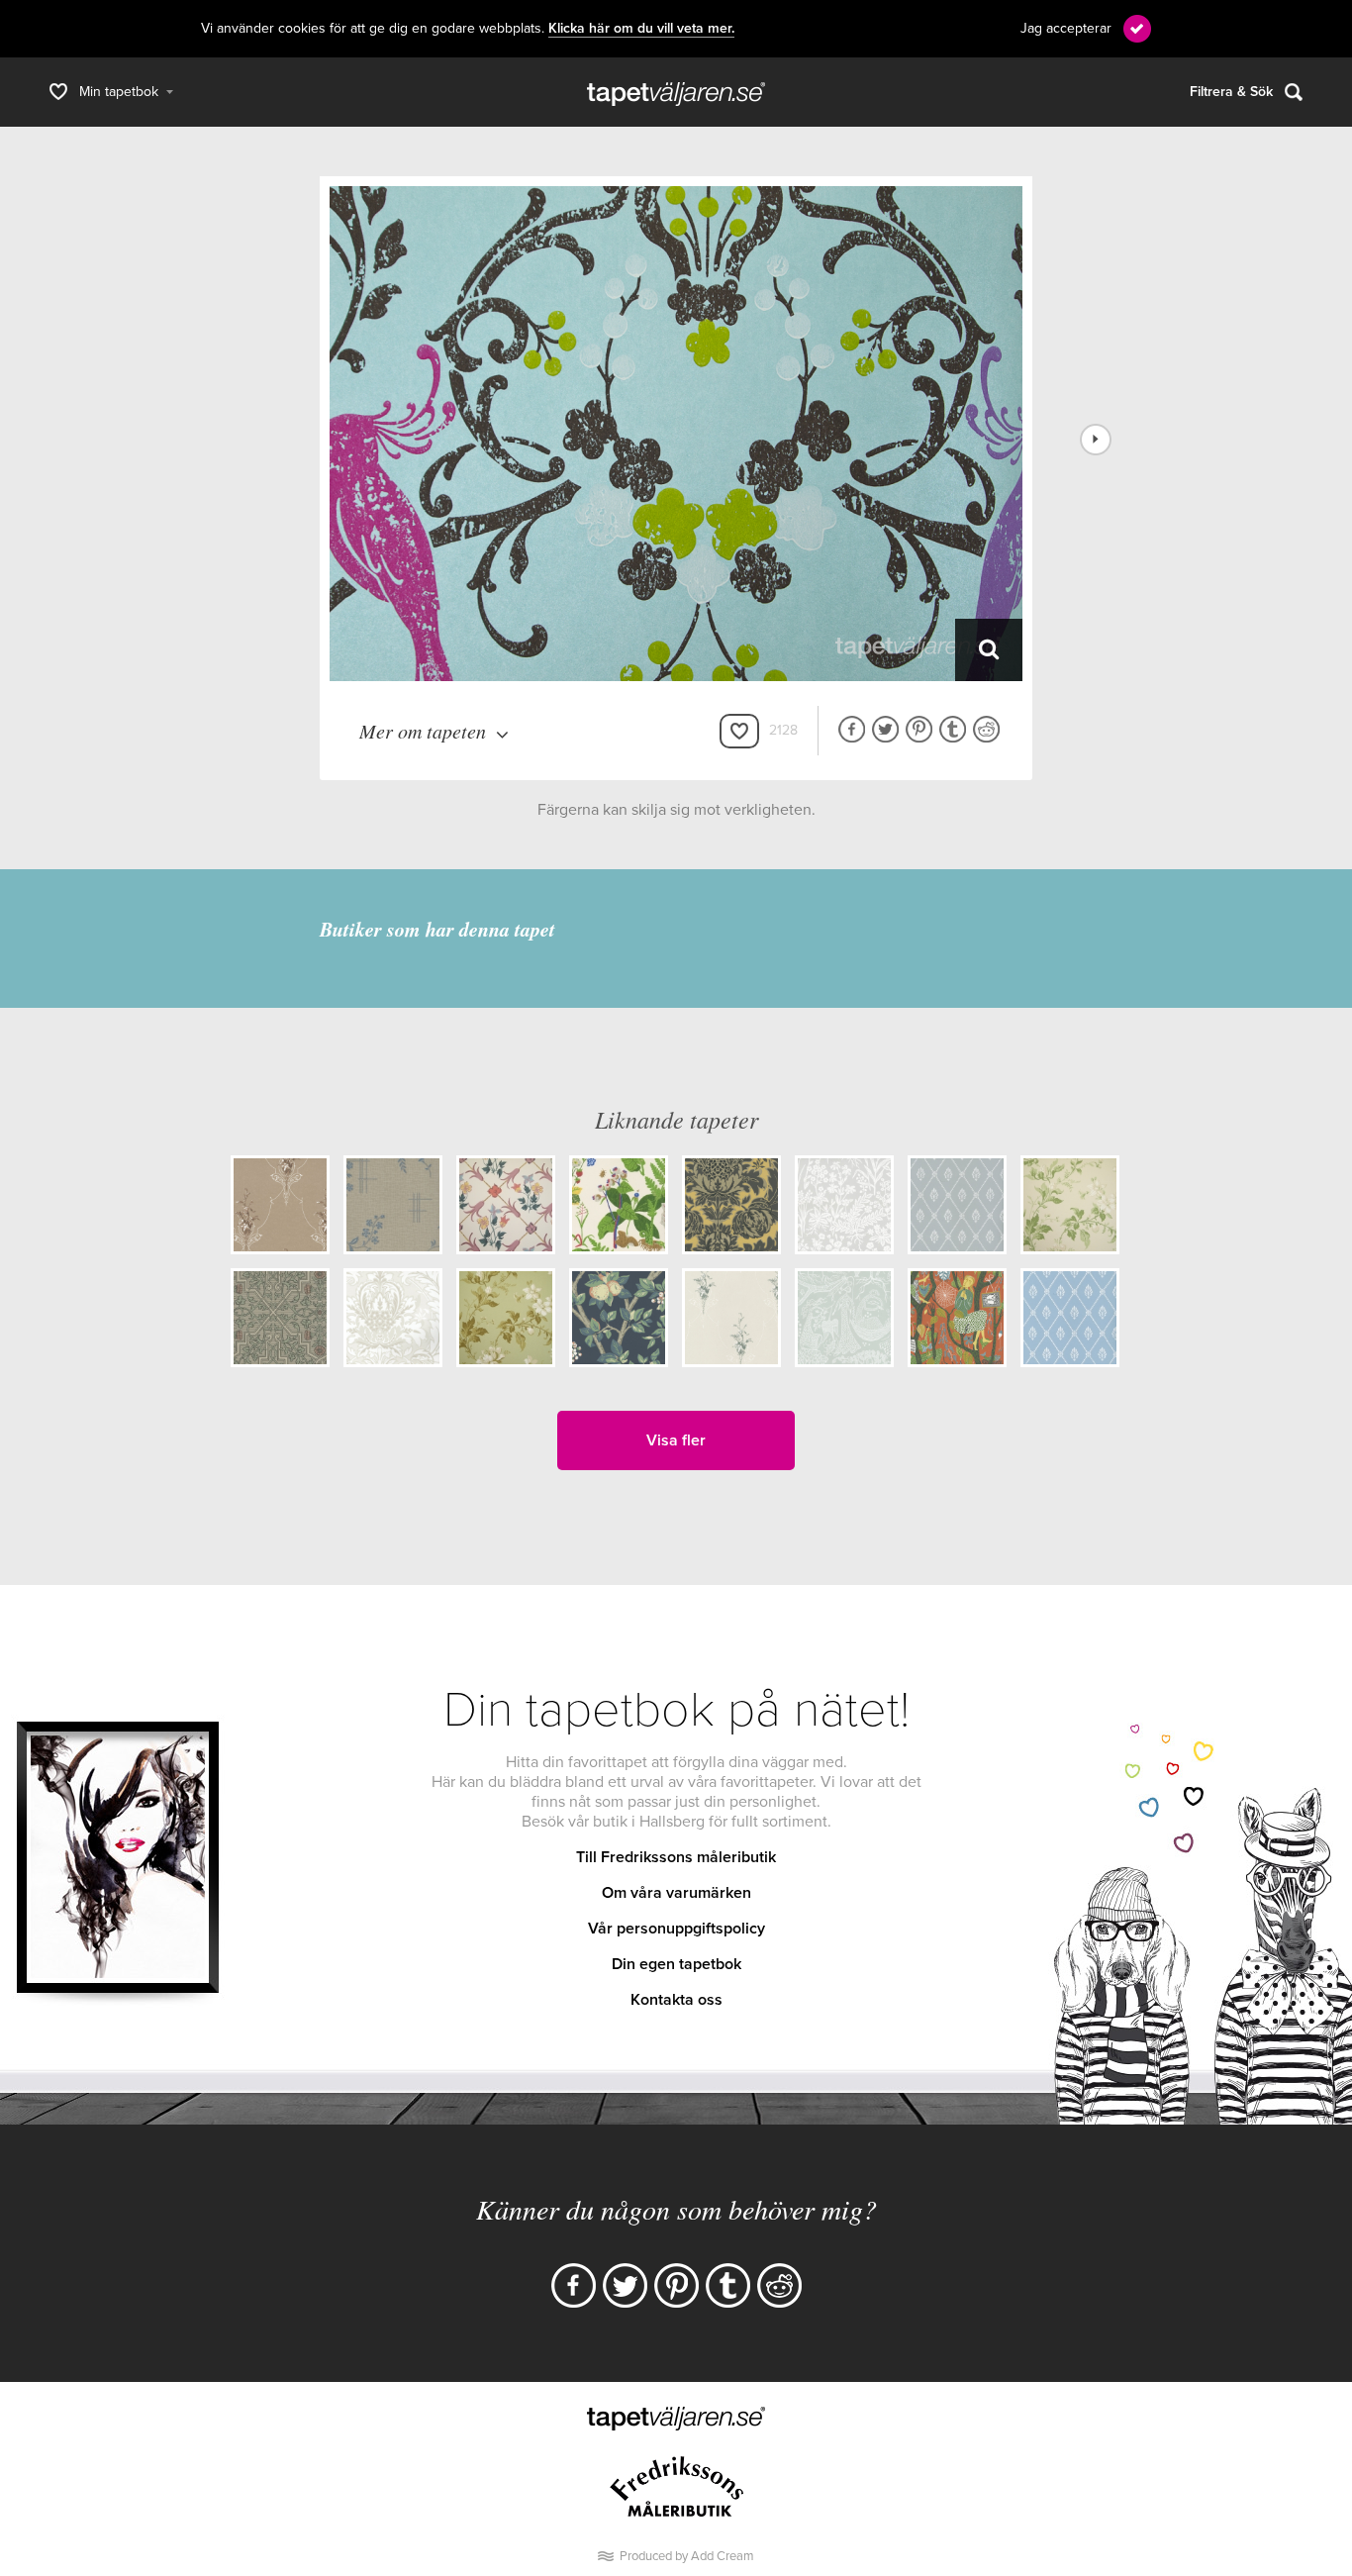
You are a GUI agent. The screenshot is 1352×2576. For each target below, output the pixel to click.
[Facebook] (574, 2285)
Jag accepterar (1066, 28)
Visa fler (676, 1440)
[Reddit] (779, 2285)
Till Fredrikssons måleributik (676, 1857)
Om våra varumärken (676, 1893)
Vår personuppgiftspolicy (676, 1929)
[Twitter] (625, 2285)
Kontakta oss (676, 2000)
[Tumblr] (728, 2285)
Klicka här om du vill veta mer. (641, 29)
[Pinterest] (676, 2285)
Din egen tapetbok (676, 1964)
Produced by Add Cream (687, 2556)
